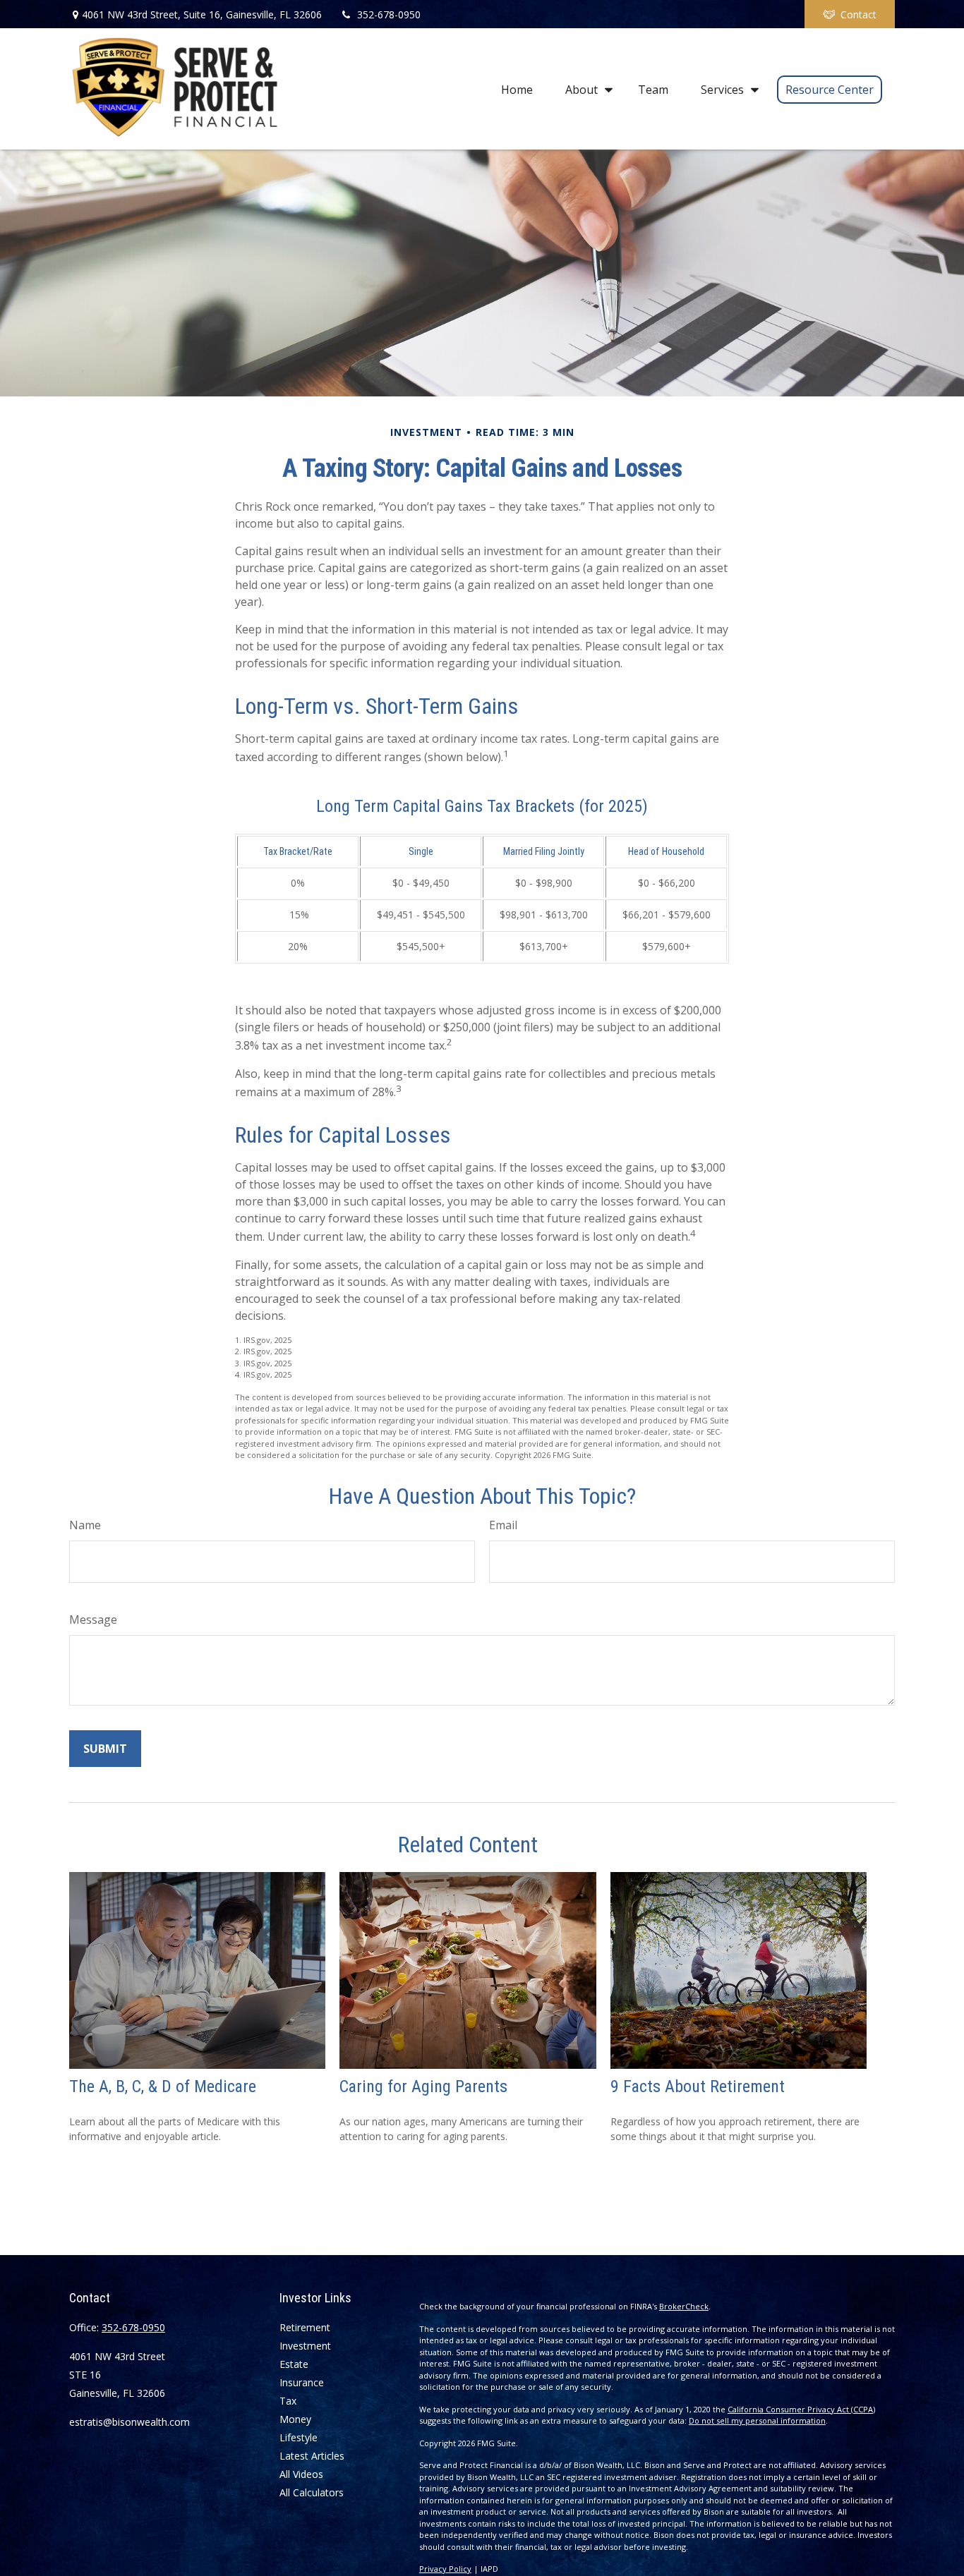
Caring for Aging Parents (423, 2086)
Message (93, 1620)
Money (295, 2419)
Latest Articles (312, 2456)
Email (503, 1525)
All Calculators (312, 2492)
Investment (305, 2346)
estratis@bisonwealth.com (129, 2422)
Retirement (305, 2327)
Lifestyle (299, 2437)
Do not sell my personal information (757, 2420)
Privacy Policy (445, 2569)
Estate (294, 2364)
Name (85, 1525)
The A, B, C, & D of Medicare (163, 2086)
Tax (288, 2401)
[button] (517, 89)
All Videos (301, 2474)
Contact (858, 14)
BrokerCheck (684, 2306)
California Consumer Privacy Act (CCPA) (801, 2409)
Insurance (302, 2382)
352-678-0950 (389, 14)
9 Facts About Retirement (698, 2086)
